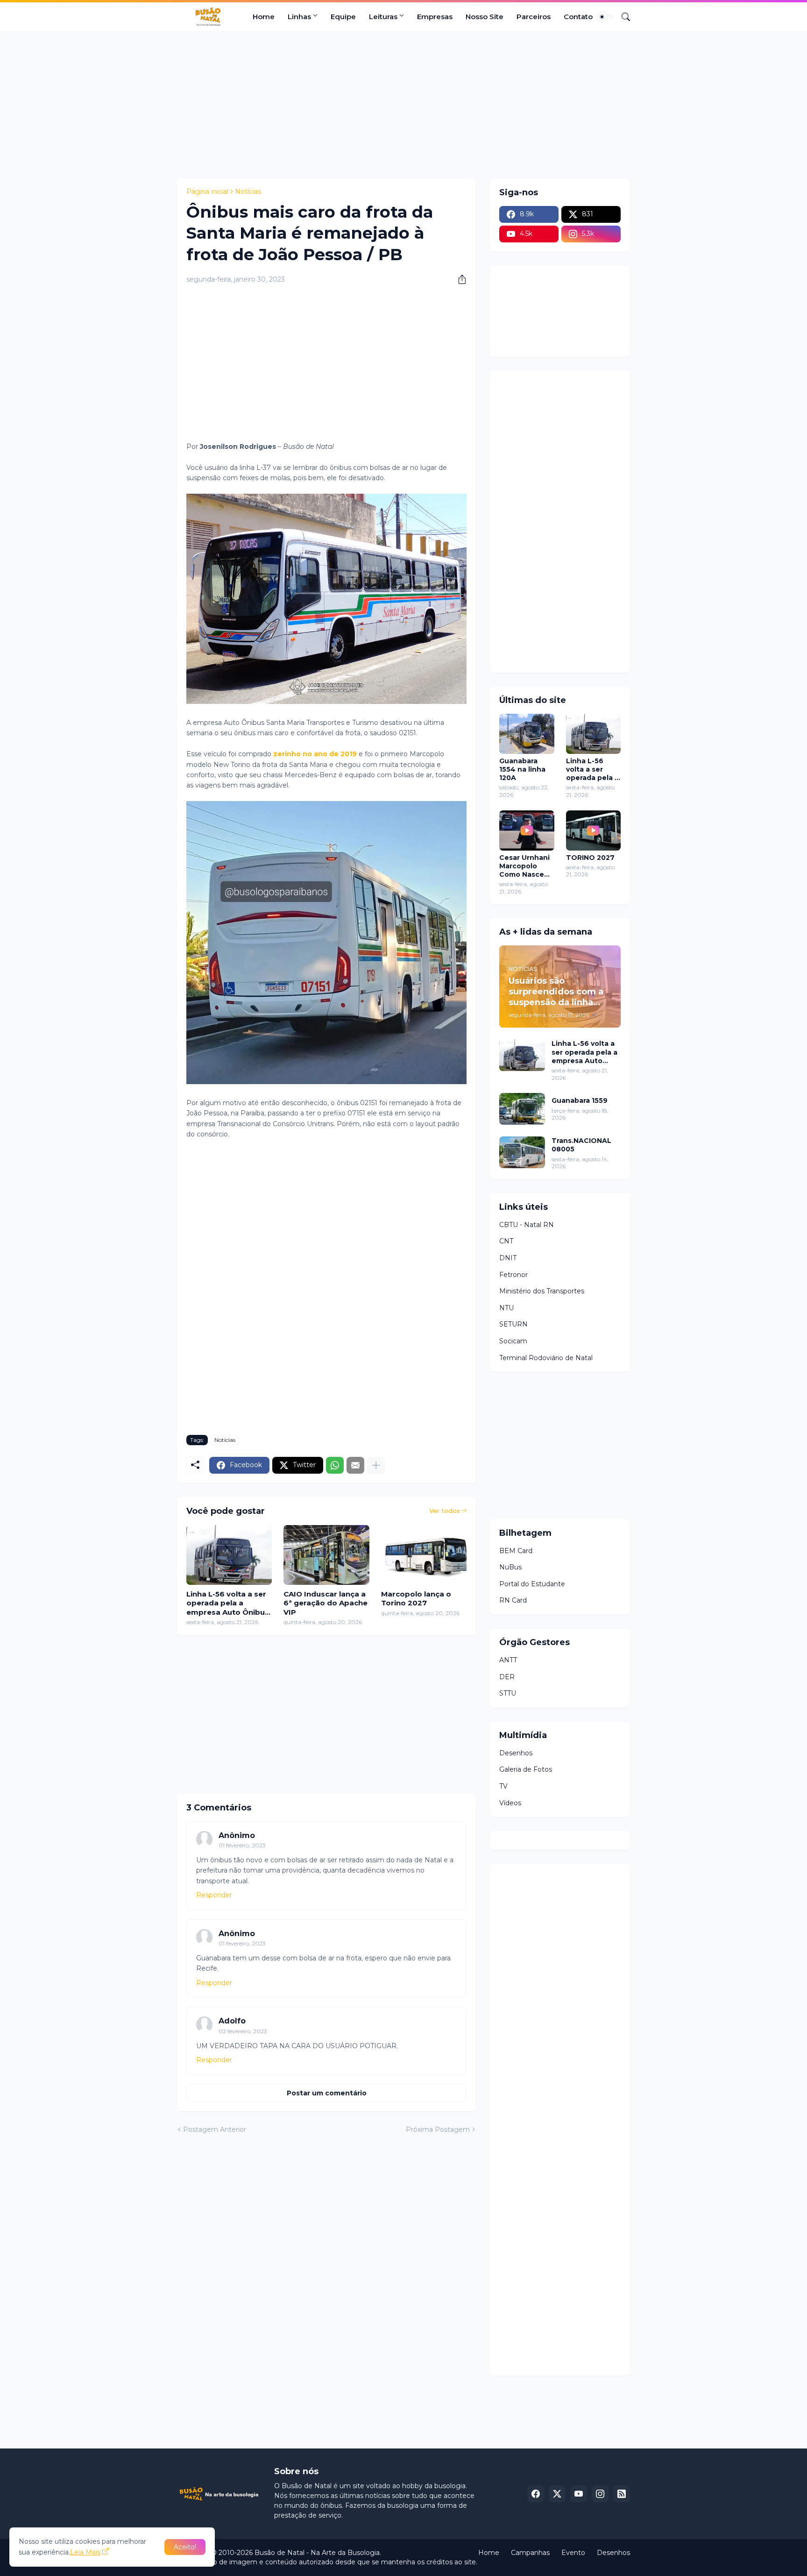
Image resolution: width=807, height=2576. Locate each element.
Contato (578, 17)
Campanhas (530, 2553)
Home (264, 17)
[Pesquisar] (622, 17)
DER (507, 1677)
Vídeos (510, 1803)
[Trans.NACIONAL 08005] (522, 1152)
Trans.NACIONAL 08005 (581, 1145)
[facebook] (536, 2494)
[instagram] (600, 2494)
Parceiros (534, 17)
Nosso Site (485, 17)
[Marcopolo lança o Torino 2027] (424, 1555)
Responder (214, 1895)
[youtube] (579, 2494)
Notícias (248, 192)
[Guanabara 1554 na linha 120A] (527, 734)
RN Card (513, 1600)
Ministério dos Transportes (542, 1291)
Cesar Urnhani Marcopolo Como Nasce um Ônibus (524, 866)
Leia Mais (85, 2552)
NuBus (510, 1567)
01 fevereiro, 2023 (242, 1845)
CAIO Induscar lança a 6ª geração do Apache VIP (326, 1603)
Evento (573, 2553)
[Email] (355, 1465)
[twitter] (557, 2494)
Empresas (435, 17)
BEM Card (516, 1551)
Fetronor (513, 1275)
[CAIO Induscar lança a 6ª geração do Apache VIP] (326, 1555)
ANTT (508, 1660)
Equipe (343, 17)
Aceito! (185, 2547)
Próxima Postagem (438, 2129)
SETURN (513, 1324)
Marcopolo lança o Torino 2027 (416, 1599)
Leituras (383, 17)
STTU (508, 1693)
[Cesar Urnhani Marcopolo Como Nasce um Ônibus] (527, 830)
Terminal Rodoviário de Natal (546, 1358)
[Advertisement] (403, 104)
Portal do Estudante (532, 1584)
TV (503, 1786)
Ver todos (445, 1511)
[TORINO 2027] (594, 830)
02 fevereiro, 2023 (243, 2031)
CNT (506, 1241)
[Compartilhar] (459, 279)
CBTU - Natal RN (527, 1225)
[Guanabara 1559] (522, 1109)
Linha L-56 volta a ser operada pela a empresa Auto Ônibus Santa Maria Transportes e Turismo (228, 1603)
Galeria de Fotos (526, 1769)
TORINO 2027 (590, 858)
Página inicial (207, 192)
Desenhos (516, 1753)
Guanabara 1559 (580, 1100)
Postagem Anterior (215, 2129)
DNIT (508, 1258)
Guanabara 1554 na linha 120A (522, 769)
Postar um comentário (327, 2093)
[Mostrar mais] (376, 1465)
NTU (506, 1308)
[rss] (622, 2494)
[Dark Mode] (605, 17)
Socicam (513, 1341)
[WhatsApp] (335, 1465)
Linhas (299, 17)
